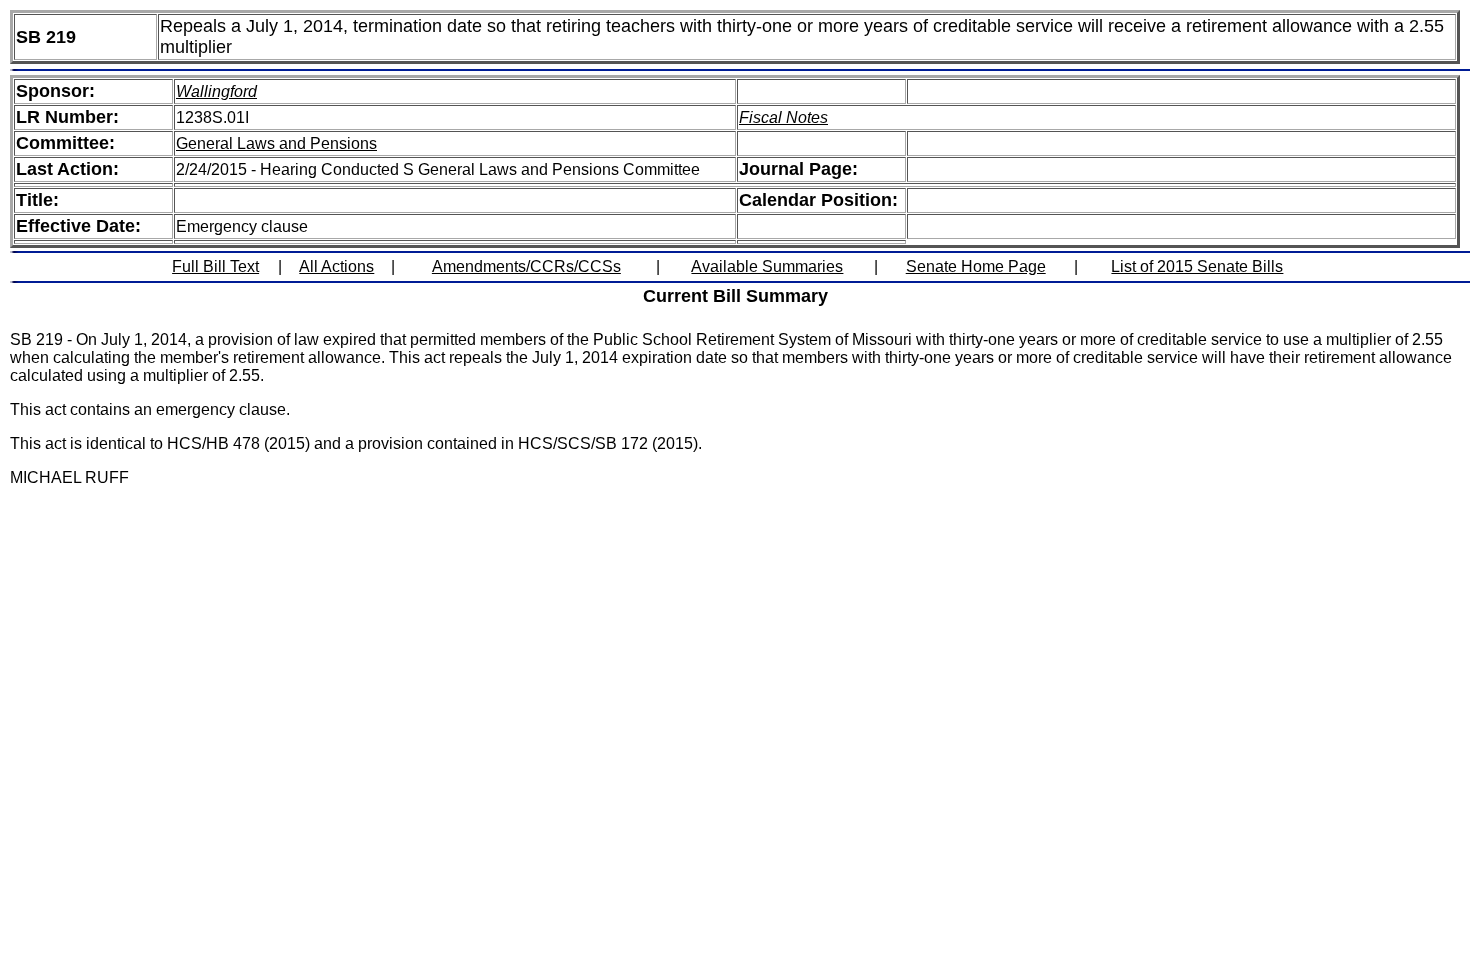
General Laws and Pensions (276, 143)
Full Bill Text (215, 266)
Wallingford (216, 91)
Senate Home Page (976, 266)
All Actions (336, 266)
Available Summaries (767, 266)
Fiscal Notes (783, 117)
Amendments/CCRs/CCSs (526, 266)
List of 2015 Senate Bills (1197, 266)
